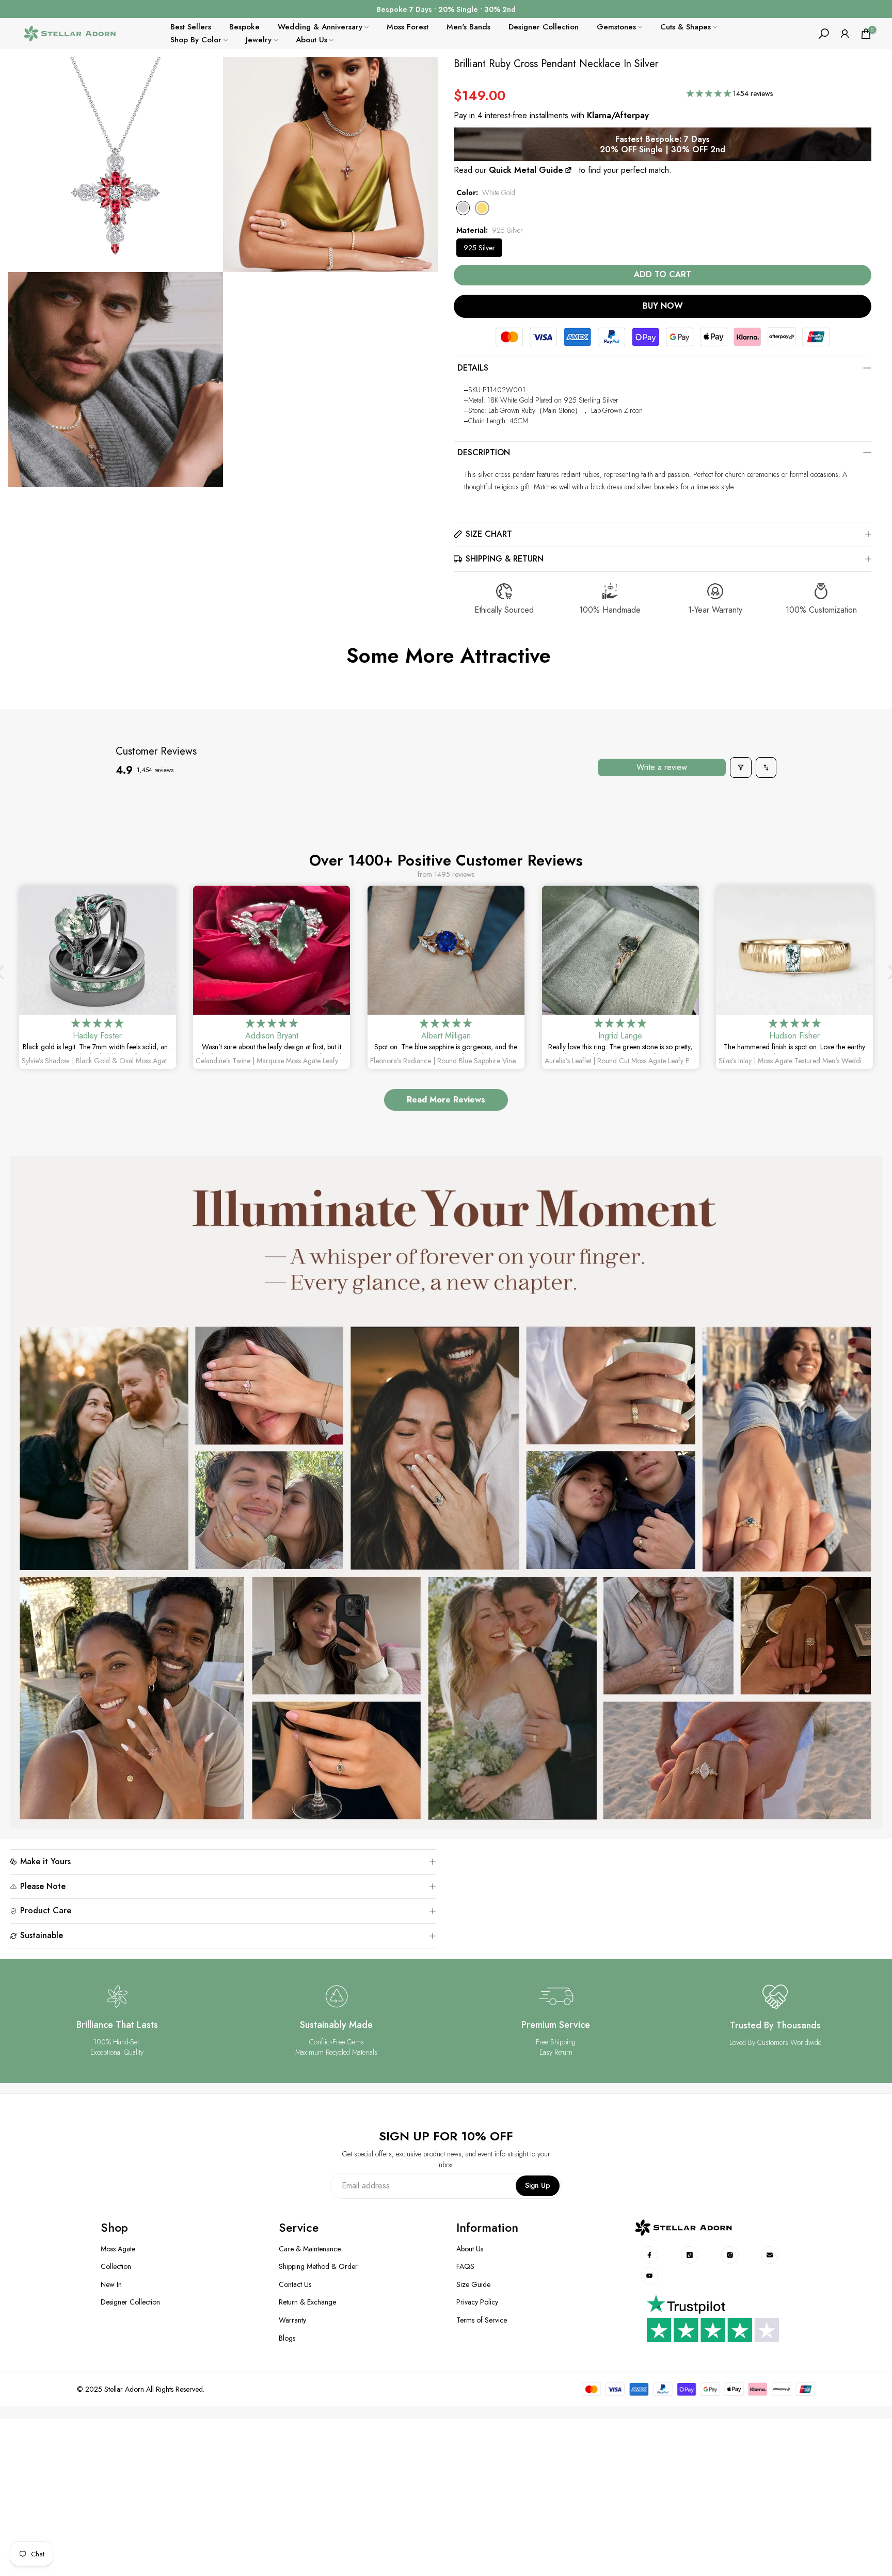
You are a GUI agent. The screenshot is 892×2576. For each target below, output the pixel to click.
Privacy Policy (477, 2302)
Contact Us (295, 2285)
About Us (312, 40)
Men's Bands (468, 27)
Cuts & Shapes (686, 27)
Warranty (292, 2320)
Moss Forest (408, 27)
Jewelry (259, 40)
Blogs (287, 2338)
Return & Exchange (307, 2302)
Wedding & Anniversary (320, 27)
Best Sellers (191, 27)
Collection (116, 2267)
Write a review (662, 767)
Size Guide (473, 2285)
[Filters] (741, 767)
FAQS (465, 2267)
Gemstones (616, 27)
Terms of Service (482, 2320)
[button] (710, 93)
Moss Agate (118, 2249)
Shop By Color (196, 40)
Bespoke (244, 27)
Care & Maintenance (310, 2249)
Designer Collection (544, 27)
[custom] (650, 2255)
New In (111, 2285)
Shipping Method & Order (318, 2267)
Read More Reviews (446, 1100)
